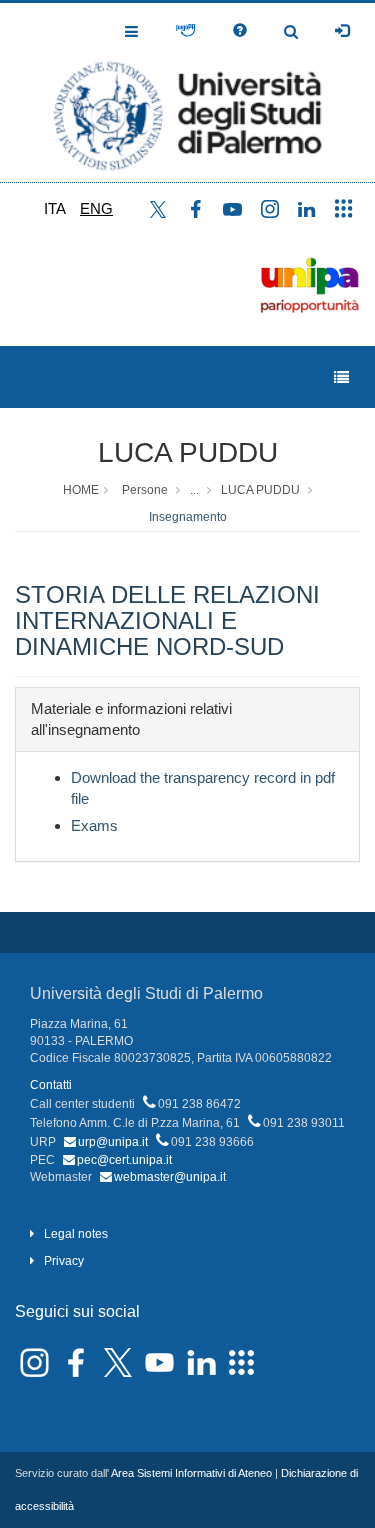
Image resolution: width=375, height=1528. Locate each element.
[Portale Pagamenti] (185, 31)
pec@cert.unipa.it (124, 1160)
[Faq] (240, 31)
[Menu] (341, 377)
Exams (94, 825)
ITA (55, 208)
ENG (96, 208)
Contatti (51, 1085)
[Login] (342, 31)
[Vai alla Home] (187, 92)
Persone (145, 490)
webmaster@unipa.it (170, 1177)
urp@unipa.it (113, 1142)
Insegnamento (188, 517)
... (194, 490)
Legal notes (76, 1234)
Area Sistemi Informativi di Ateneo (191, 1473)
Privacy (64, 1261)
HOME (81, 490)
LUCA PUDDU (188, 452)
